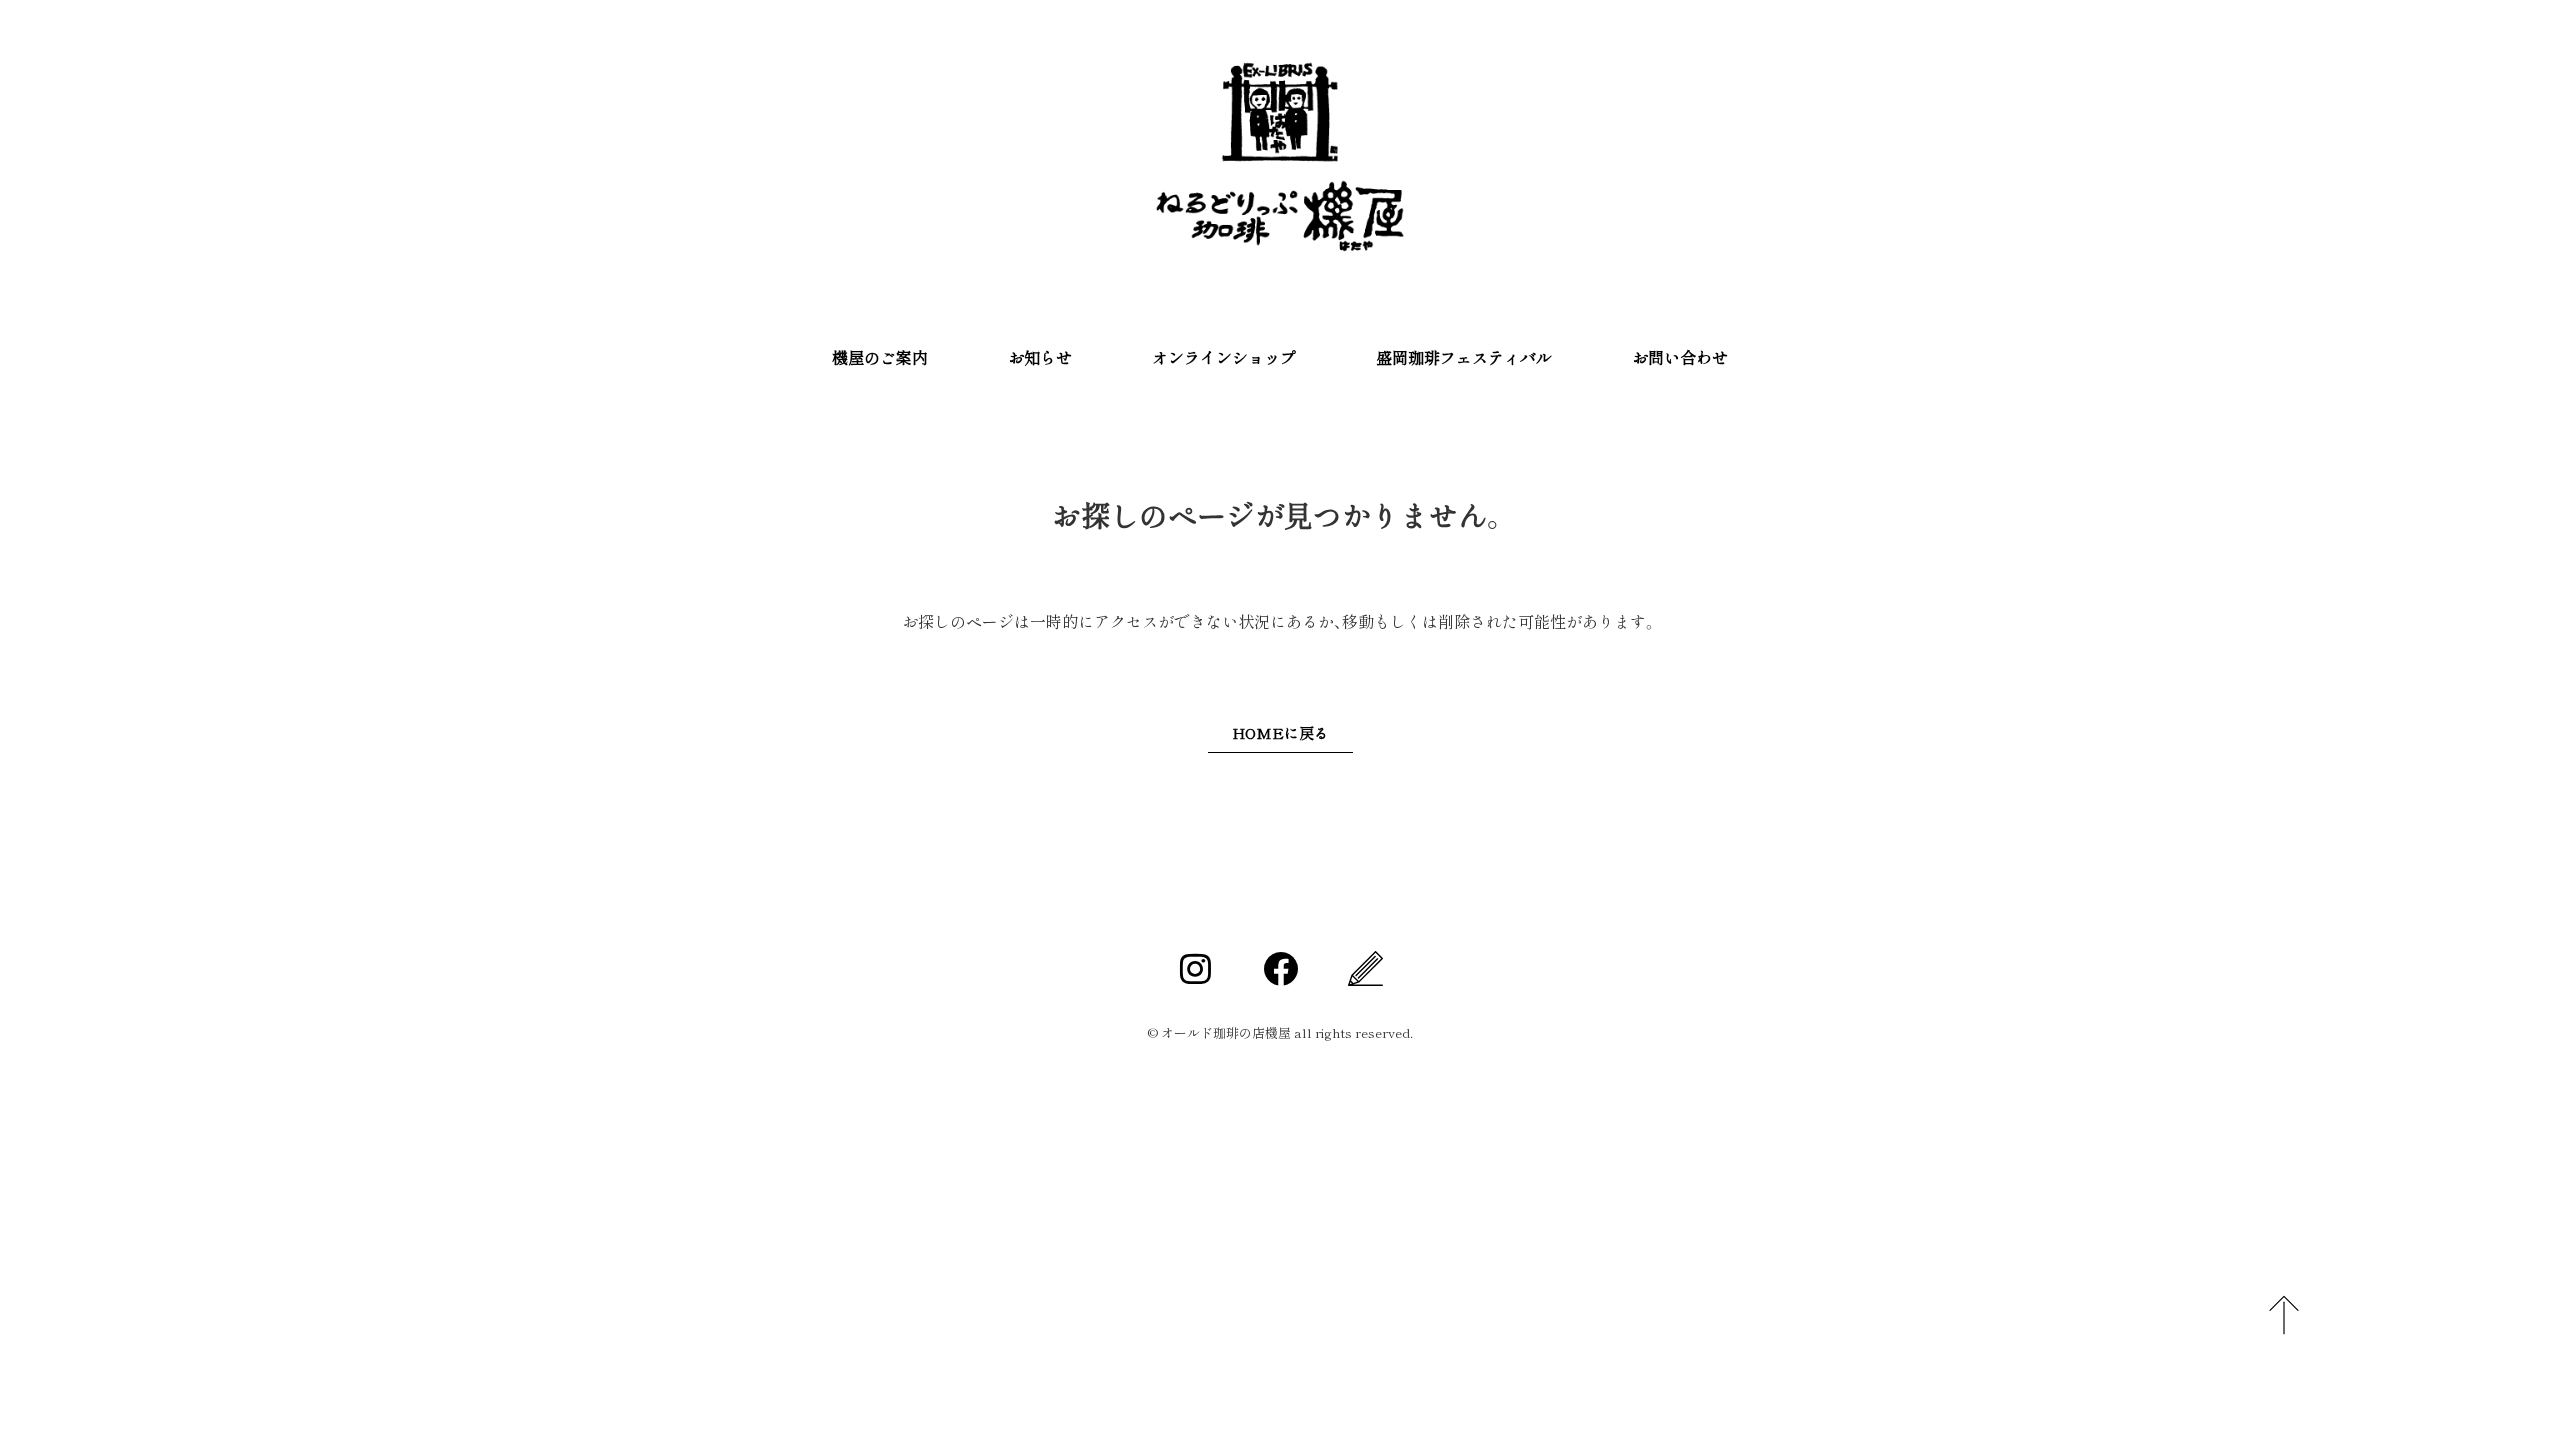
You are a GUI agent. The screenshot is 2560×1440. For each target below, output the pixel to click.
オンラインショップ (1224, 357)
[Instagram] (1195, 968)
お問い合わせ (1680, 357)
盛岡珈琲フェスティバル (1464, 357)
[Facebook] (1280, 968)
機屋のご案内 (880, 357)
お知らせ (1040, 357)
